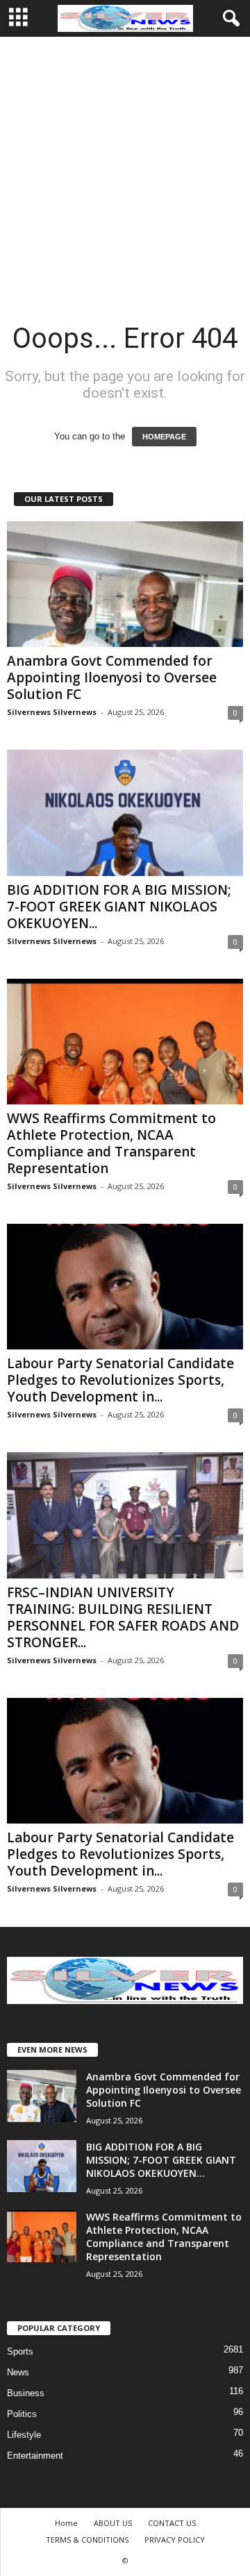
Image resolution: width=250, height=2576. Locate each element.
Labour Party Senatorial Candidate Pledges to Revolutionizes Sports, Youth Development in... (120, 1380)
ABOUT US (113, 2523)
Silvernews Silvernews (52, 712)
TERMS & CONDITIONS (87, 2540)
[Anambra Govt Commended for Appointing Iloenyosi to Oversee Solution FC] (125, 584)
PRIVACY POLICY (175, 2540)
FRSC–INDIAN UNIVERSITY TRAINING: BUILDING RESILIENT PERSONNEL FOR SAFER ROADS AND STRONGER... (123, 1617)
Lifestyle (24, 2435)
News (18, 2372)
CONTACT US (172, 2523)
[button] (228, 19)
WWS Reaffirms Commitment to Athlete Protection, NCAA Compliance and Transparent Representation (111, 1143)
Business (26, 2393)
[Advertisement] (125, 169)
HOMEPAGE (164, 437)
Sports (20, 2351)
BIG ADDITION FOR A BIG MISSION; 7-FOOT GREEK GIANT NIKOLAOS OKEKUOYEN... (119, 907)
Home (66, 2523)
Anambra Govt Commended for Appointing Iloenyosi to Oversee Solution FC (112, 677)
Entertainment (35, 2456)
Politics (22, 2414)
